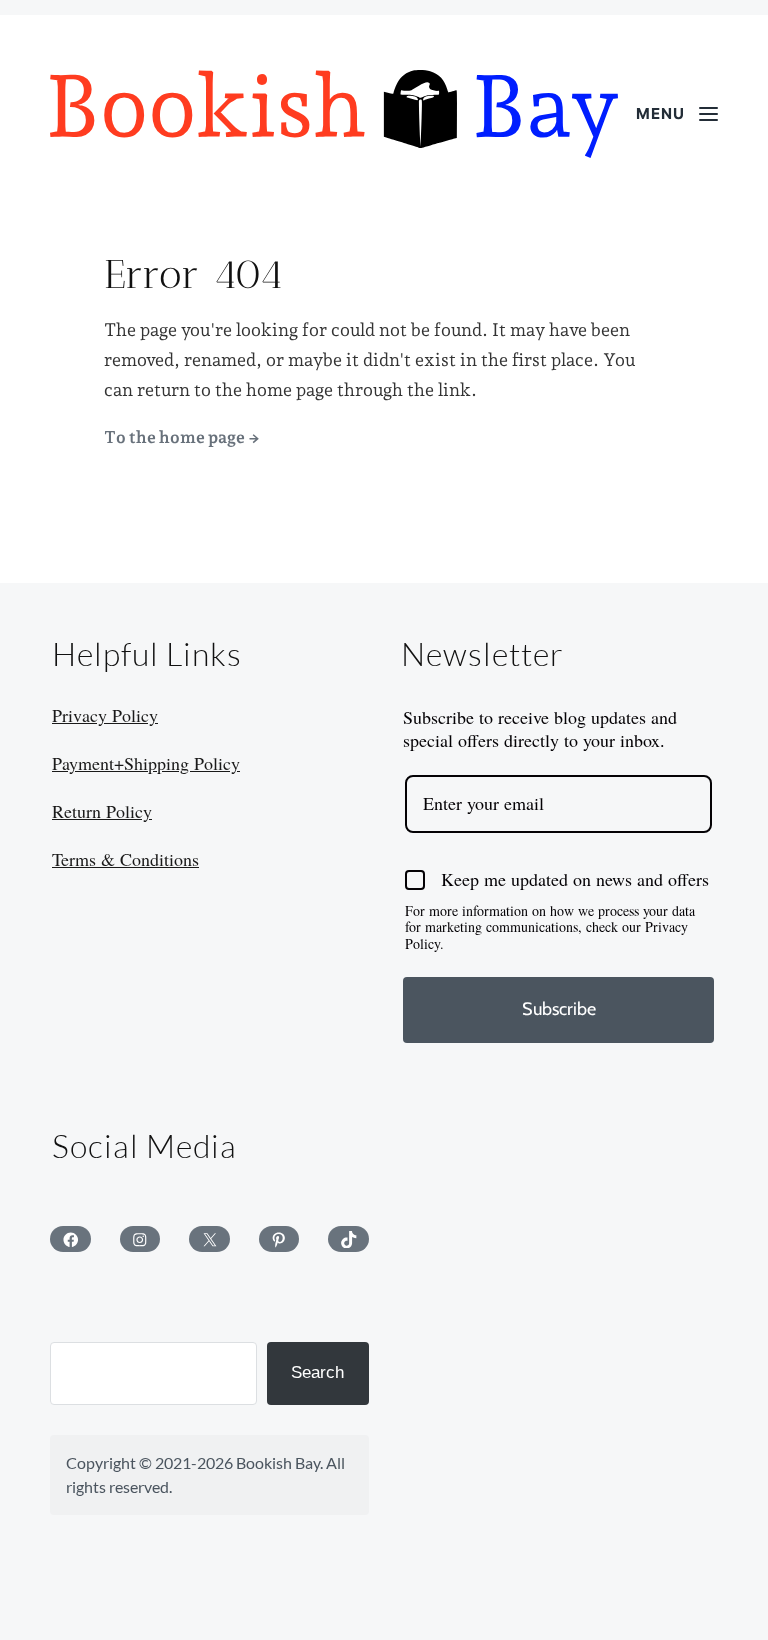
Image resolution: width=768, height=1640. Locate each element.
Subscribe (559, 1009)
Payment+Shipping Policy (146, 763)
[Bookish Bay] (334, 114)
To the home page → (182, 437)
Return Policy (102, 811)
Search (317, 1372)
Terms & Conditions (125, 859)
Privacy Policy (105, 715)
